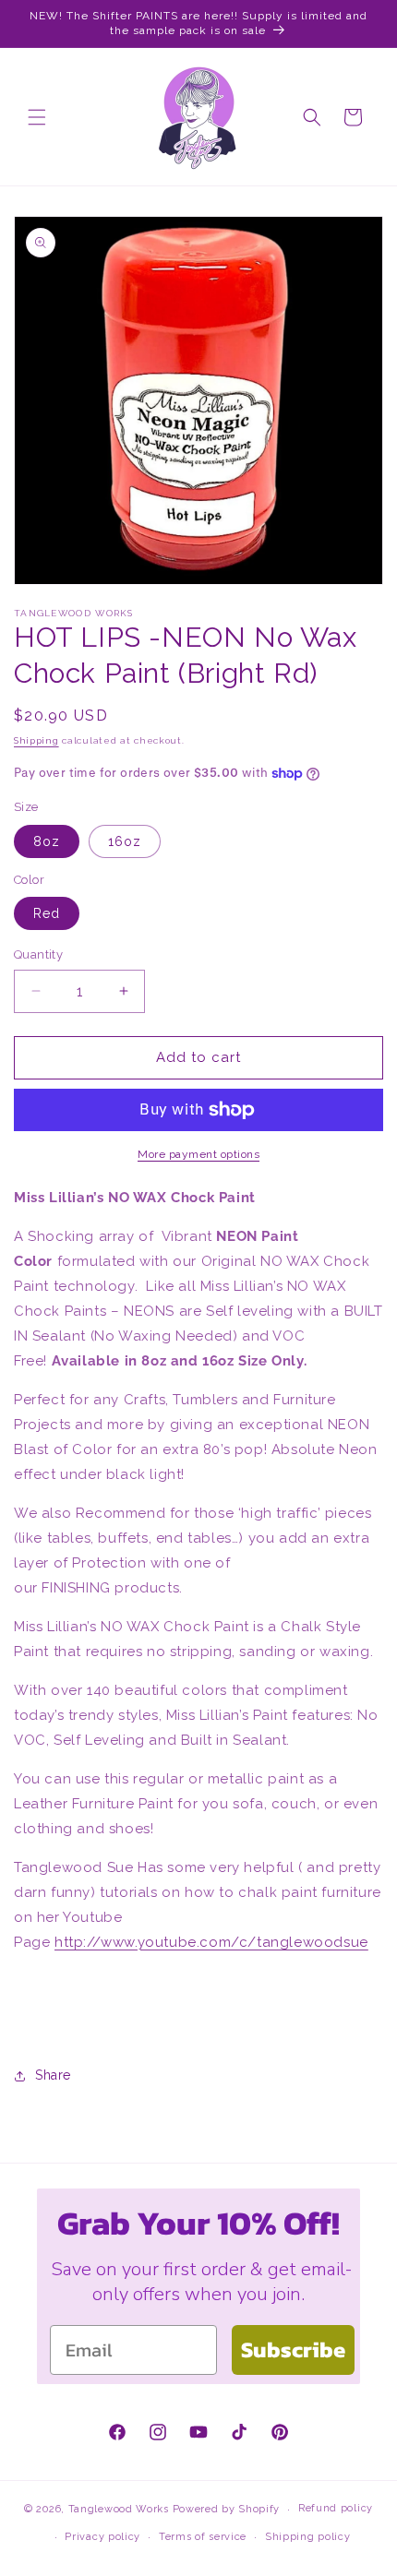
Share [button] (53, 2075)
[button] (37, 117)
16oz (125, 841)
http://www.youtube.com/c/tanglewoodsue (211, 1942)
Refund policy (336, 2508)
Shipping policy (308, 2537)
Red (47, 913)
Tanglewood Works (119, 2509)
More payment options (198, 1154)
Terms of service (203, 2537)
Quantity (38, 954)
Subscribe (293, 2349)
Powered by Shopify (227, 2509)
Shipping (36, 740)
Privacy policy (102, 2537)
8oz (47, 841)
